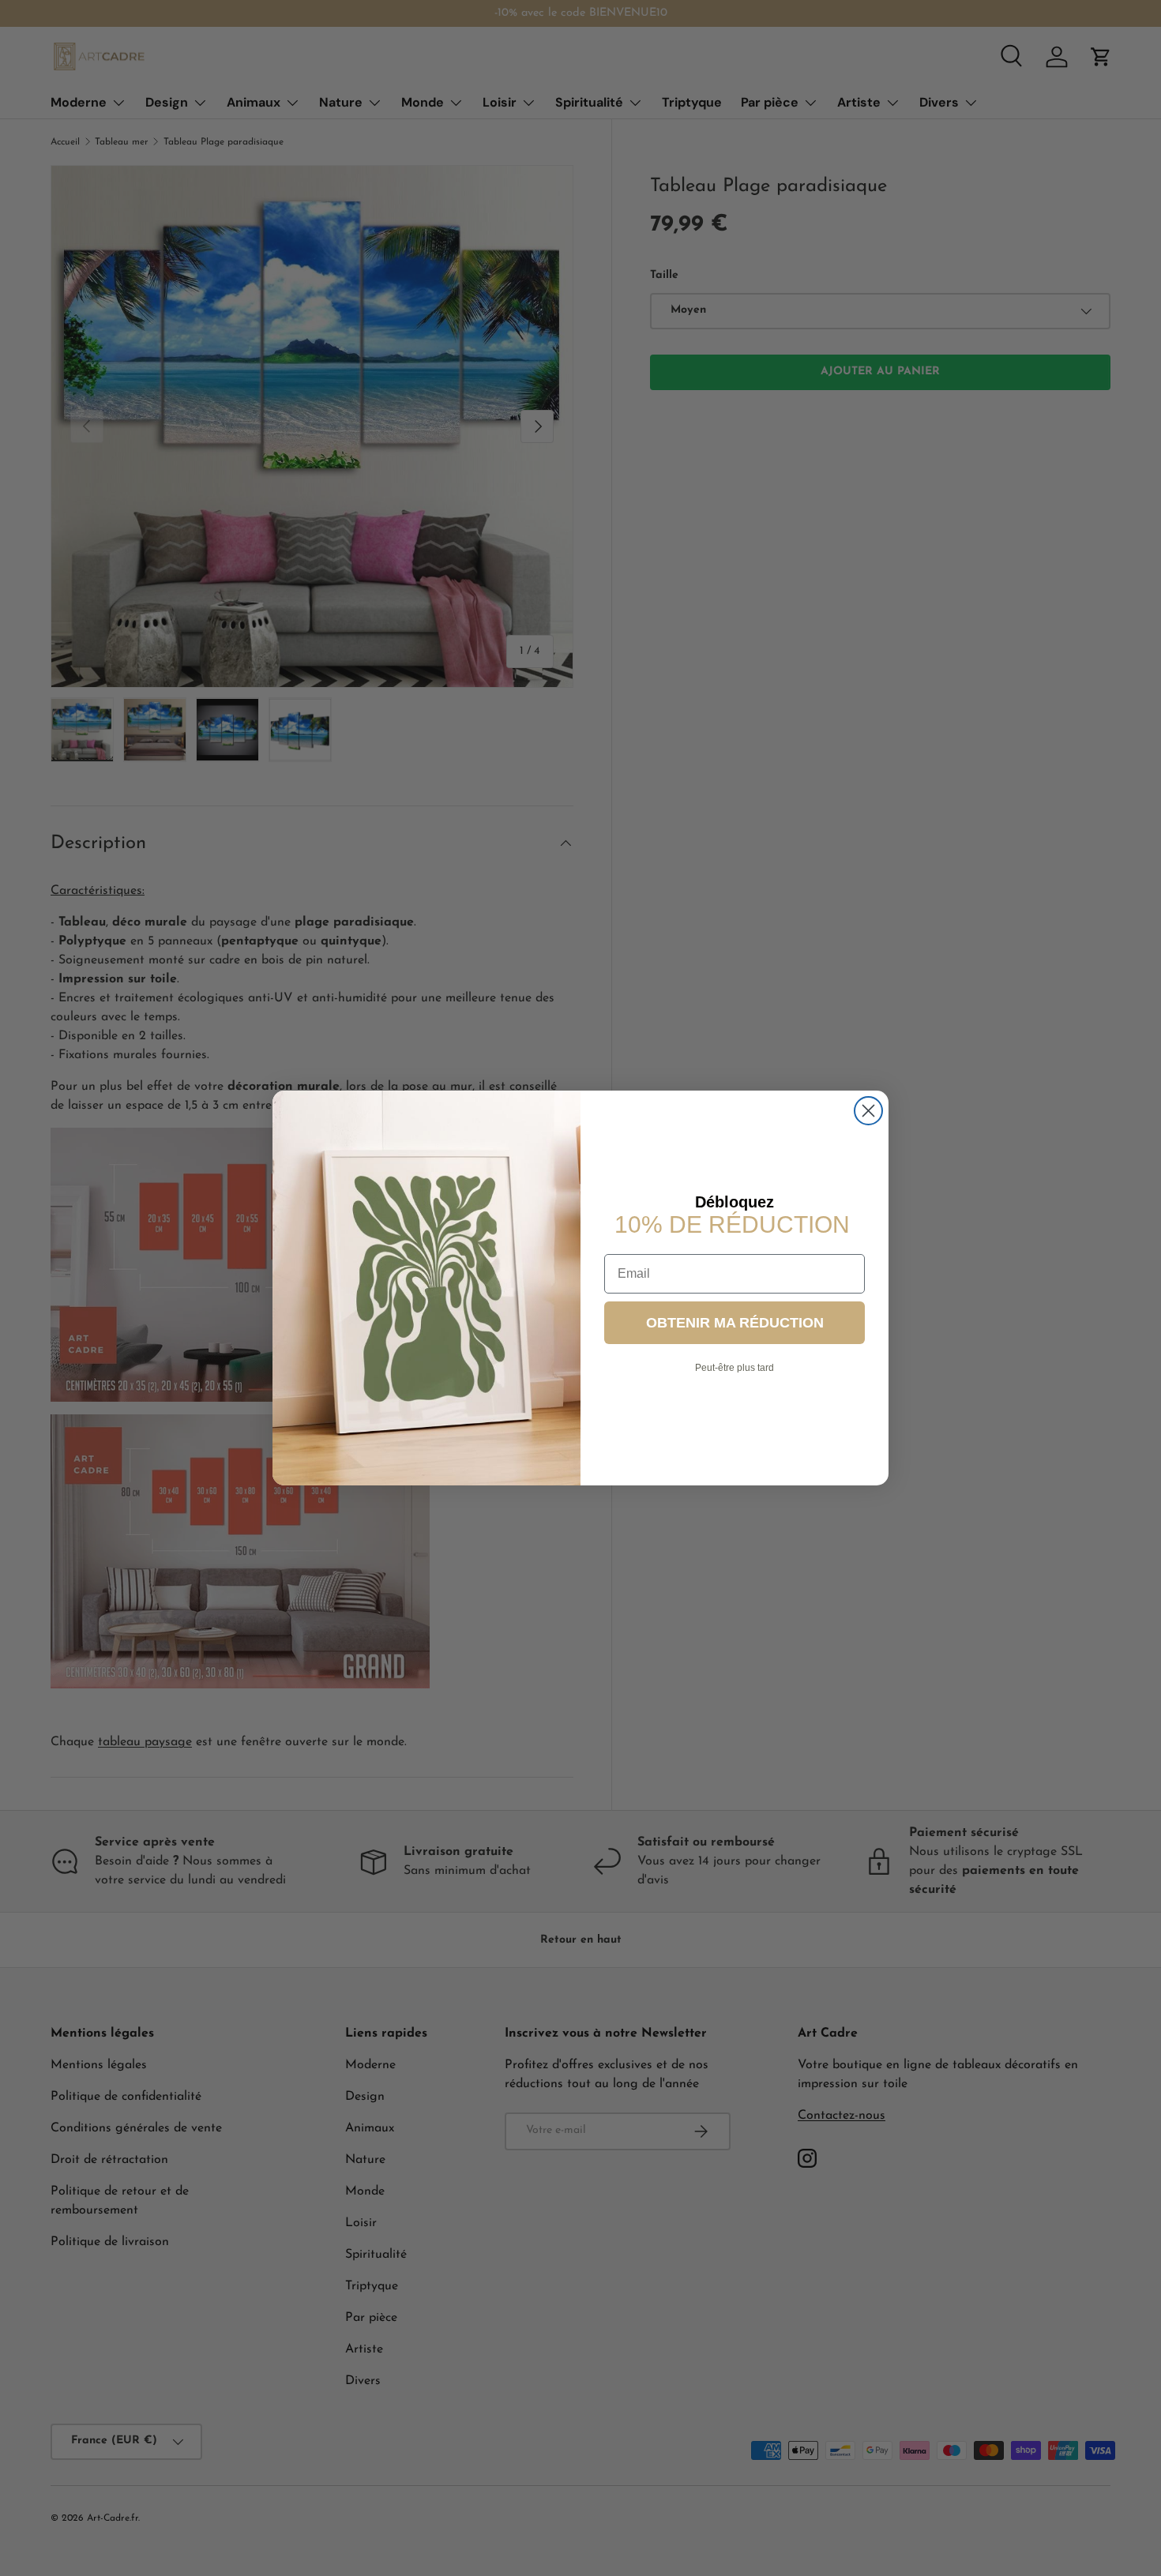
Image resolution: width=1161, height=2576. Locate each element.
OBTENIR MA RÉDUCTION (735, 1323)
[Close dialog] (868, 1111)
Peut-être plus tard (735, 1368)
